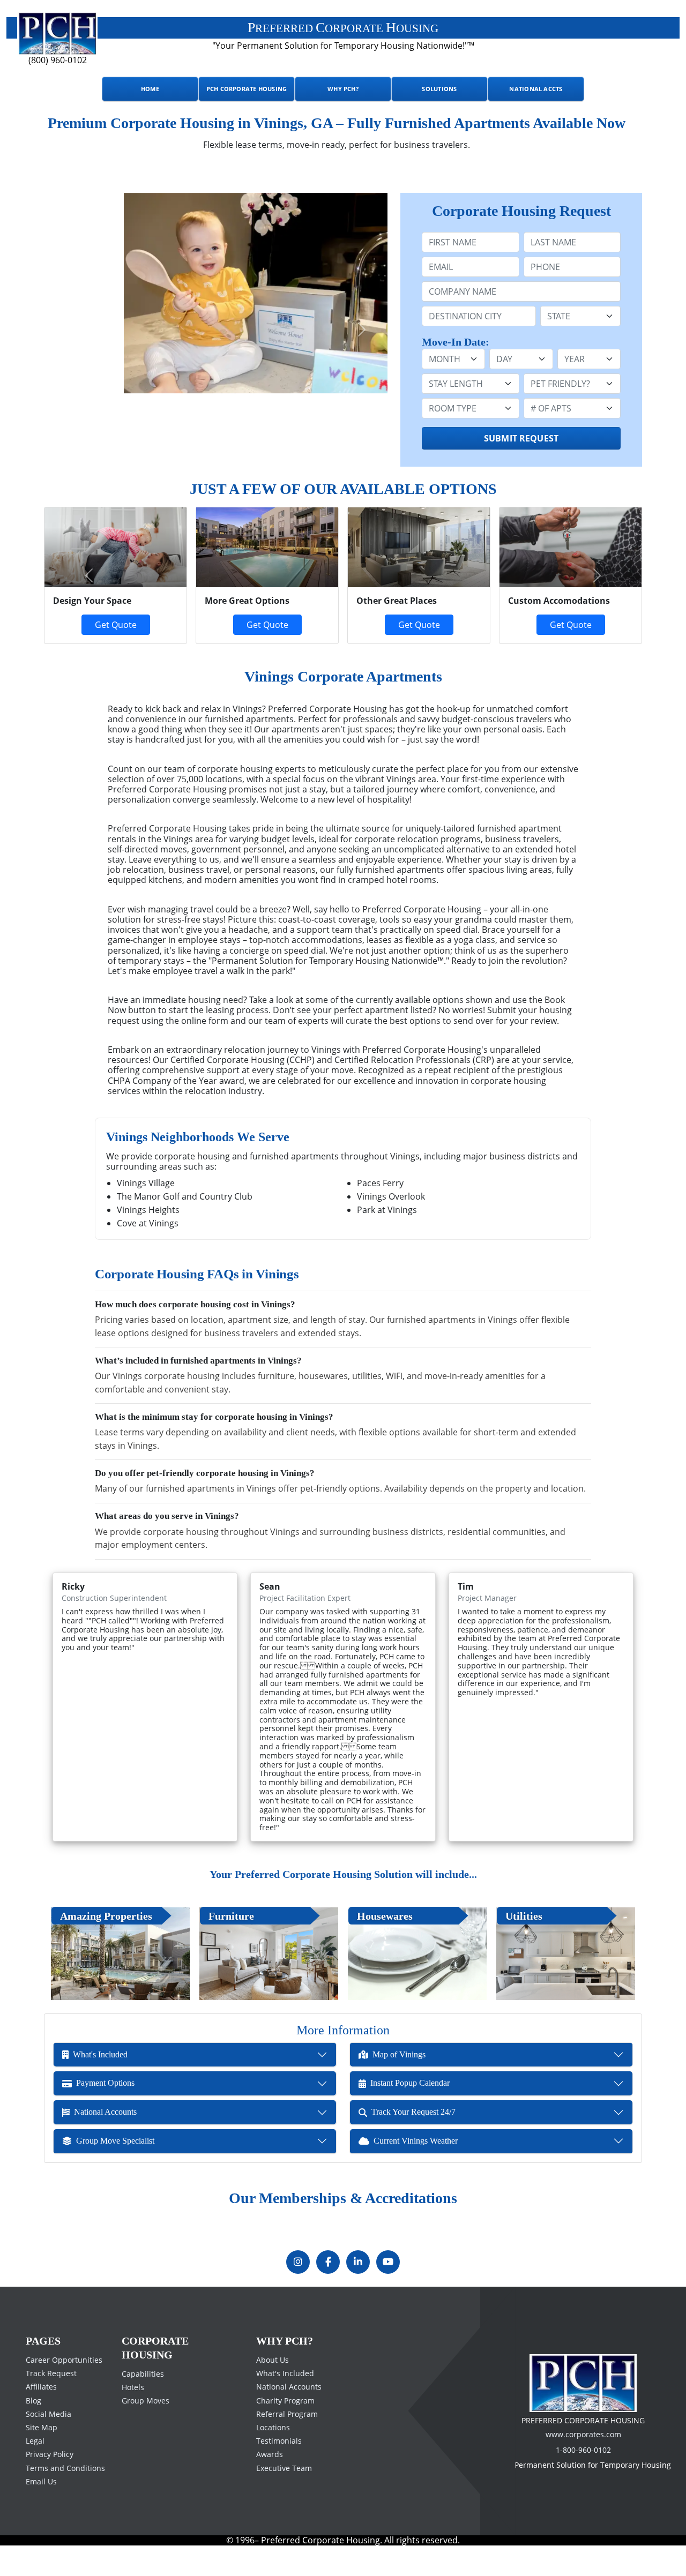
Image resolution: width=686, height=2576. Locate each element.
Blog (33, 2430)
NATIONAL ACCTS (536, 89)
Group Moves (146, 2431)
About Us (273, 2390)
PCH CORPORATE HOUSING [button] (247, 89)
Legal (35, 2471)
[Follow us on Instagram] (298, 2292)
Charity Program (285, 2430)
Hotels (133, 2417)
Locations (273, 2457)
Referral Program (287, 2444)
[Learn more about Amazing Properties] (120, 1954)
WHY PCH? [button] (343, 89)
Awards (270, 2484)
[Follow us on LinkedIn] (358, 2292)
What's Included (285, 2403)
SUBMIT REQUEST (521, 438)
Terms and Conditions (65, 2498)
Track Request (51, 2403)
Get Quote (267, 625)
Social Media (49, 2444)
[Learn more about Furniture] (269, 1954)
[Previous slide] (70, 330)
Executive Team (284, 2498)
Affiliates (41, 2417)
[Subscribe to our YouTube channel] (388, 2292)
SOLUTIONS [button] (439, 89)
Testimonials (279, 2471)
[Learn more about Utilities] (566, 1954)
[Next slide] (362, 330)
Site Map (42, 2457)
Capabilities (143, 2404)
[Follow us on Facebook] (328, 2292)
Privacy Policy (50, 2484)
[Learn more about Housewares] (417, 1954)
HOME (150, 89)
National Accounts (289, 2417)
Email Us (41, 2511)
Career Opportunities (64, 2390)
